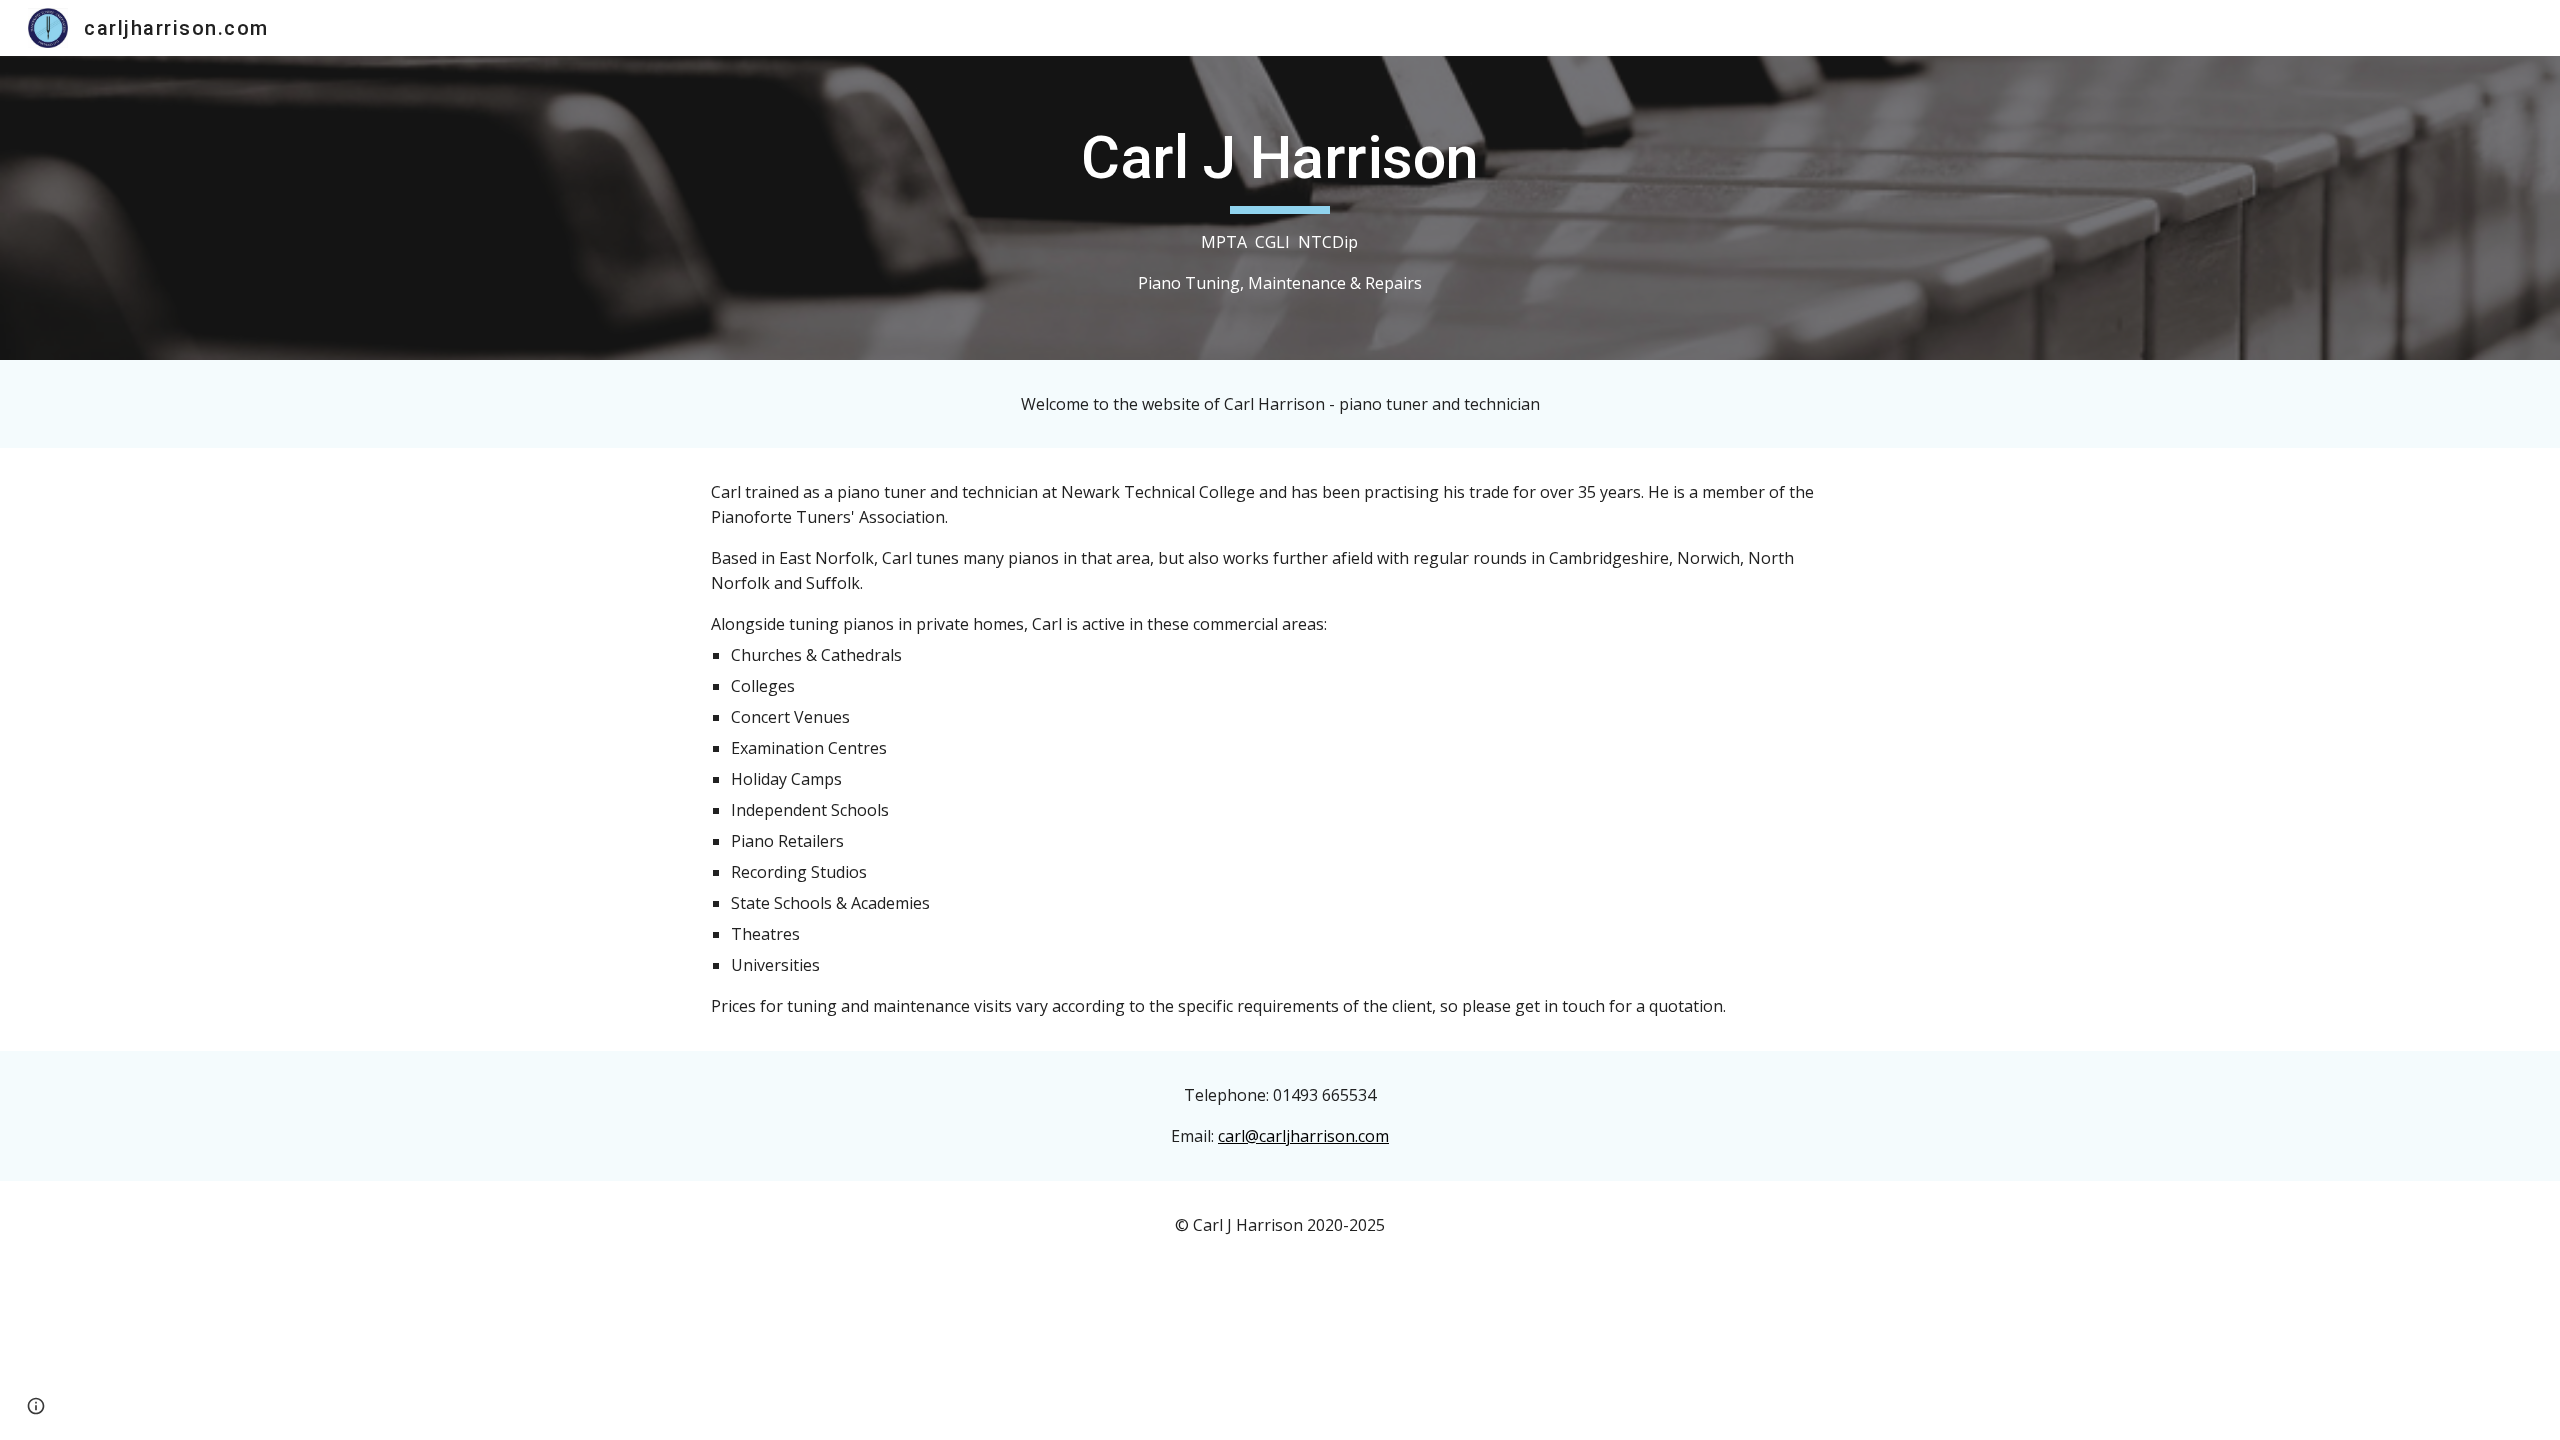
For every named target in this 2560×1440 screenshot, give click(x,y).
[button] (36, 1406)
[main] (1280, 208)
